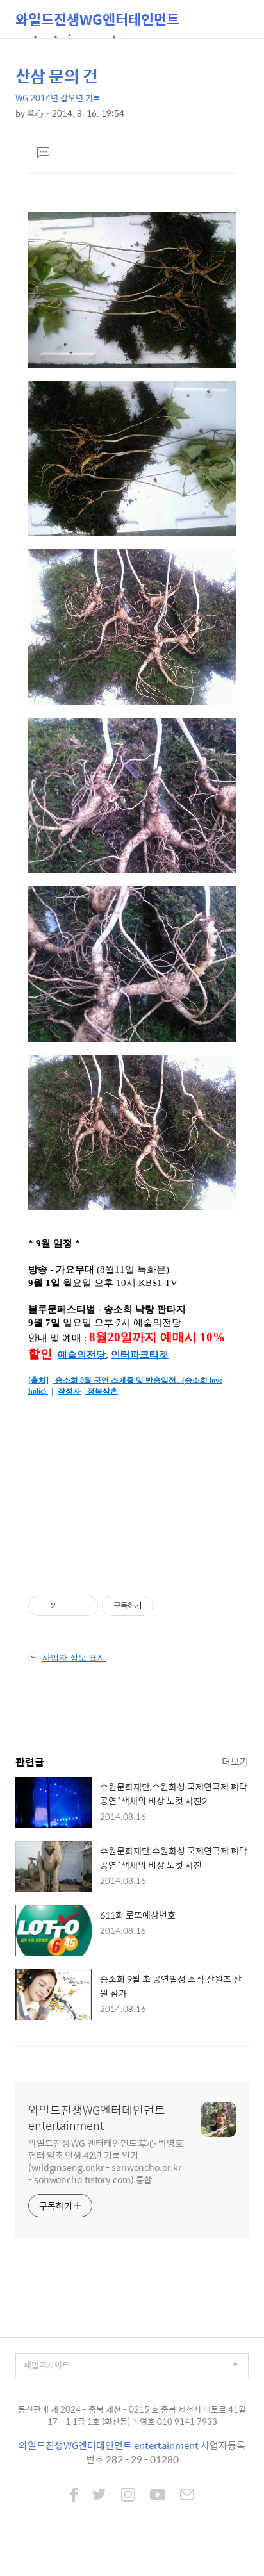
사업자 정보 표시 (74, 1657)
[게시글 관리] (84, 1606)
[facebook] (74, 2496)
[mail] (187, 2496)
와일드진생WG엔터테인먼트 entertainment (97, 23)
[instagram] (128, 2496)
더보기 (235, 1761)
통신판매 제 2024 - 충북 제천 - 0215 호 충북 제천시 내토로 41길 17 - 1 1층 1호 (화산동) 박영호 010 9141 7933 (132, 2415)
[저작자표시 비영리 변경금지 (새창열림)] (170, 1606)
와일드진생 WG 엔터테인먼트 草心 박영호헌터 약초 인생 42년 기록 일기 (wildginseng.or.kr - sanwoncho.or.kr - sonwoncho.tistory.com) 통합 (106, 2161)
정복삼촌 (103, 1391)
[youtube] (158, 2496)
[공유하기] (68, 1606)
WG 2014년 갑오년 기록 (58, 98)
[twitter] (99, 2496)
